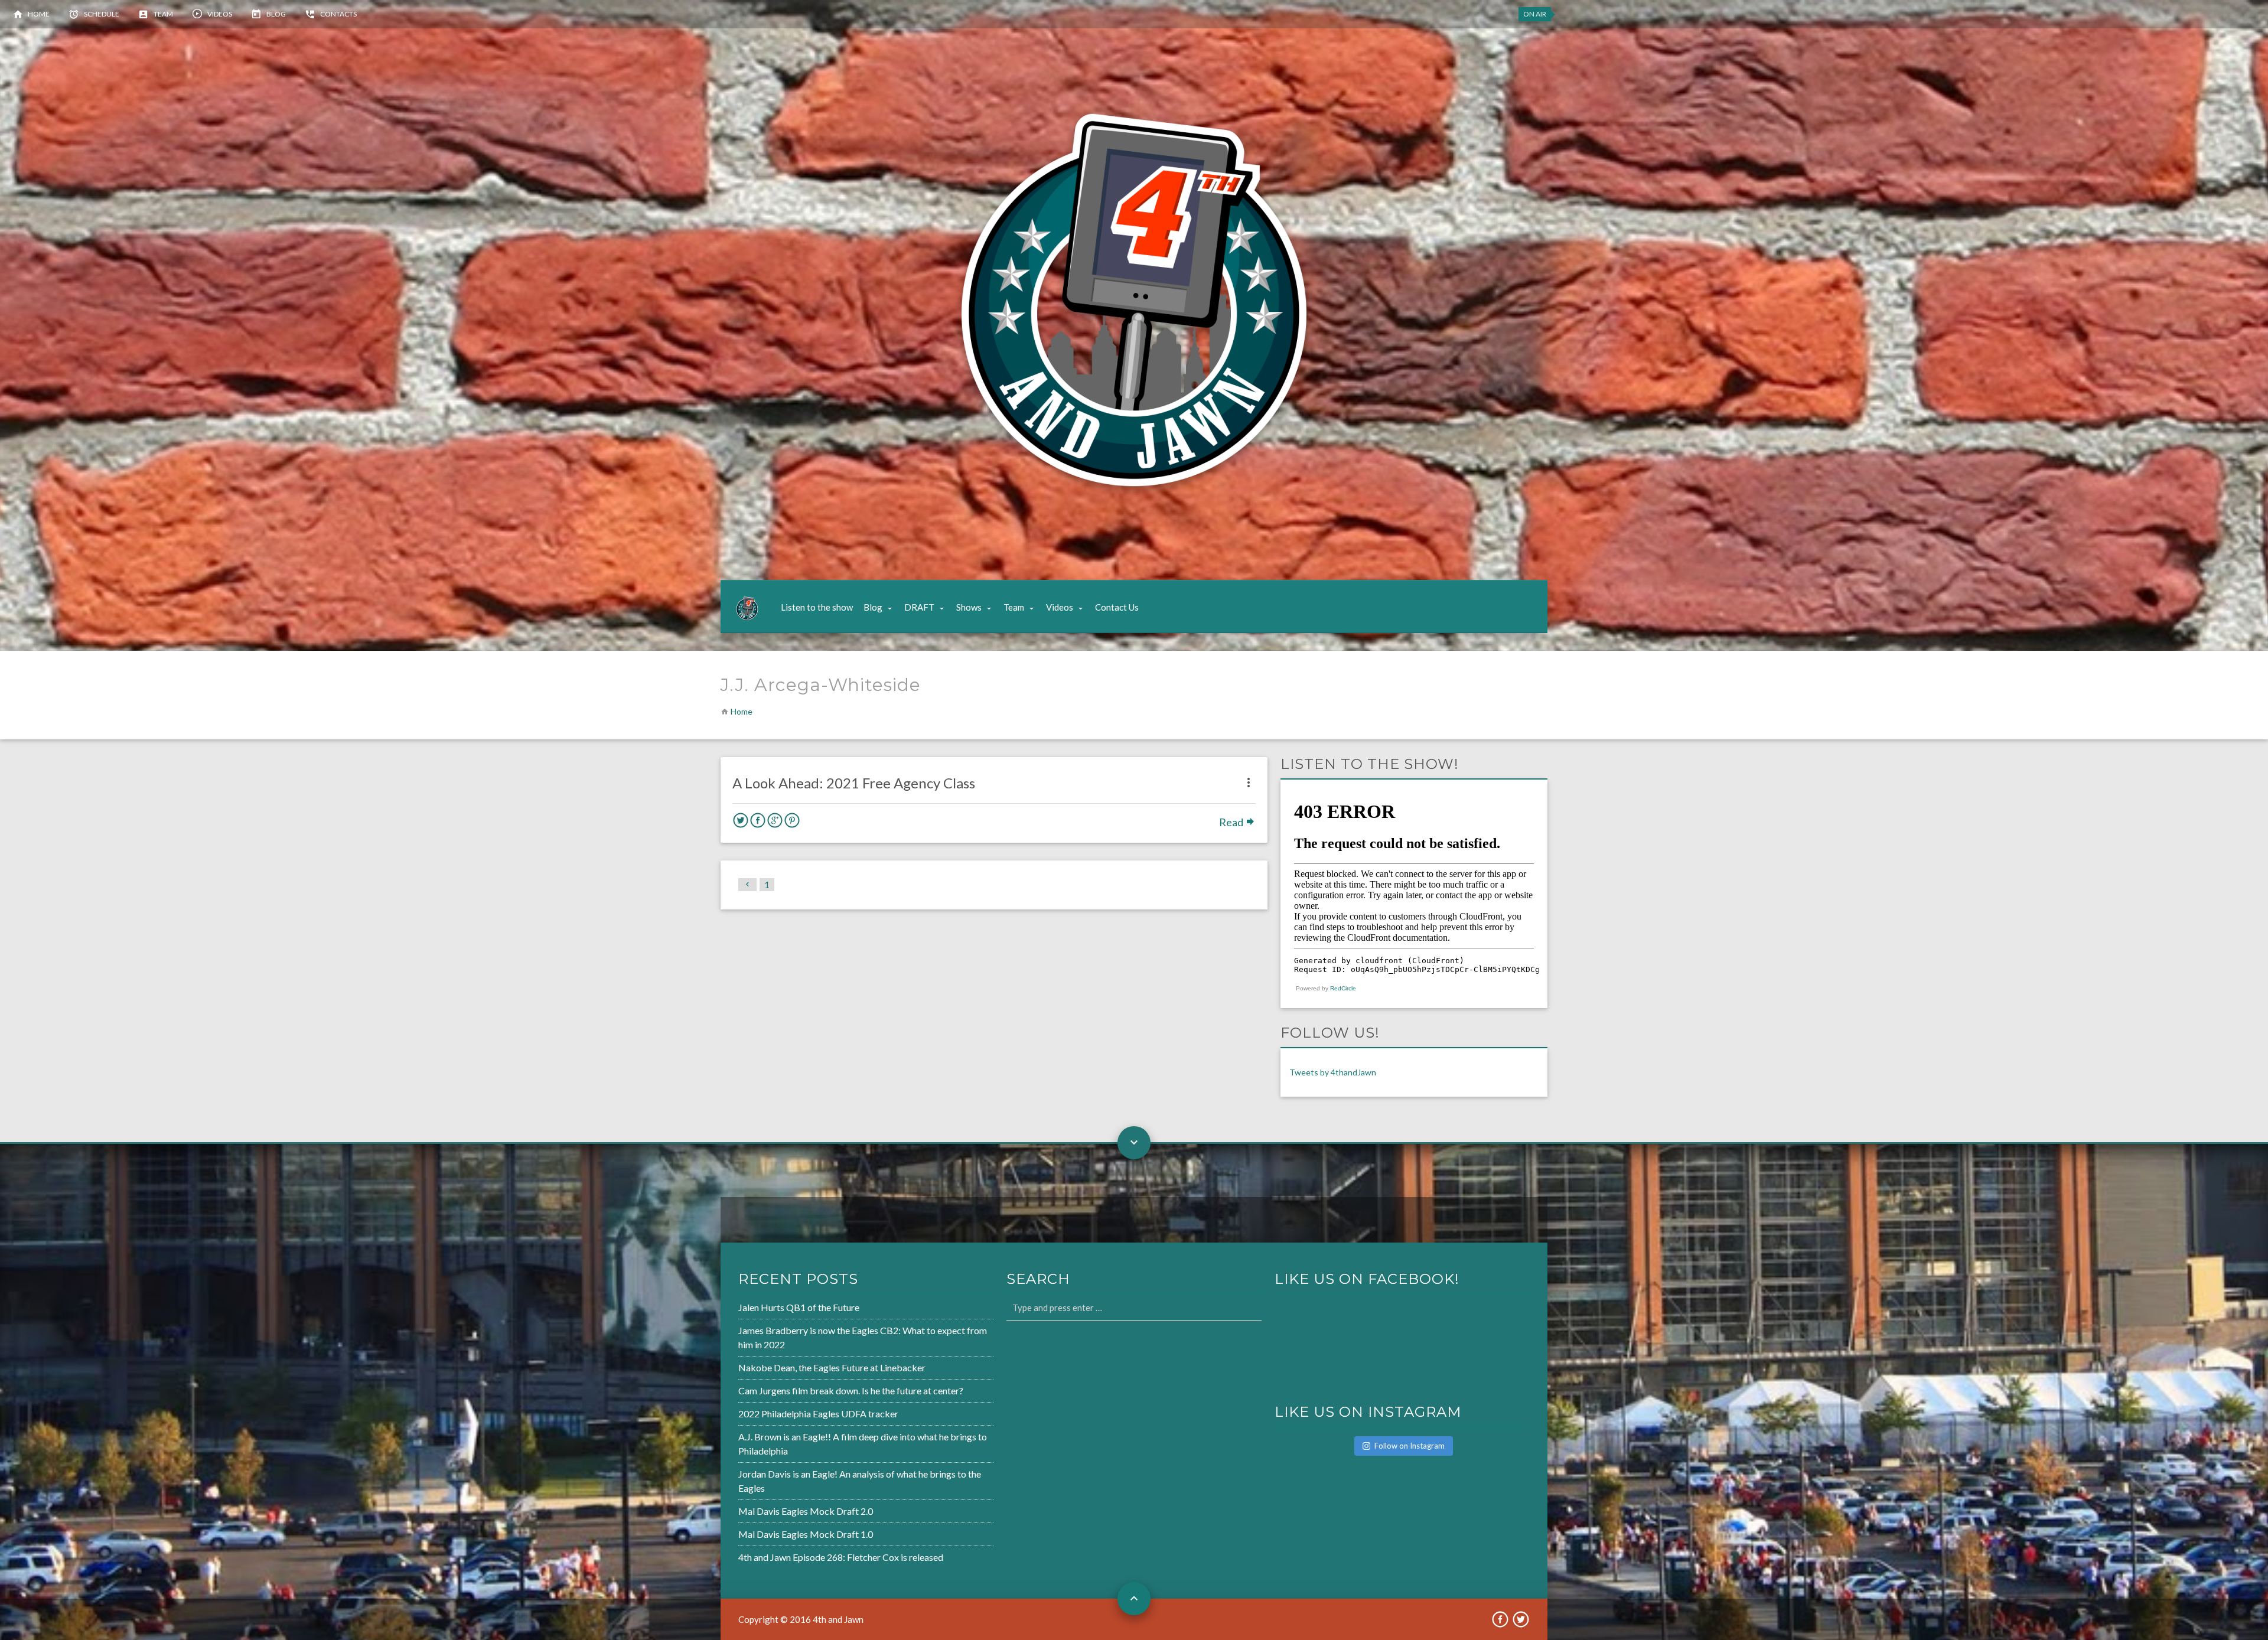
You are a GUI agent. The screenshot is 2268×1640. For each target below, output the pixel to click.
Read (1232, 822)
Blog (276, 14)
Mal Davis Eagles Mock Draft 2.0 (806, 1511)
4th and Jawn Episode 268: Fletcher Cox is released (841, 1557)
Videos (220, 14)
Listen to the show (817, 607)
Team (163, 14)
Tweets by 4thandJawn (1333, 1072)
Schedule (102, 14)
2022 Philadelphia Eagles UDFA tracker (818, 1414)
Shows (969, 607)
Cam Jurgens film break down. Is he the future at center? (851, 1390)
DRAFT (919, 607)
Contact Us (1117, 607)
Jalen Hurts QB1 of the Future (799, 1307)
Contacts (338, 14)
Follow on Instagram (1410, 1446)
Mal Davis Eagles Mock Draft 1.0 (806, 1534)
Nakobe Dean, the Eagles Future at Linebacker (832, 1367)
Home (39, 14)
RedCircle (1343, 988)
